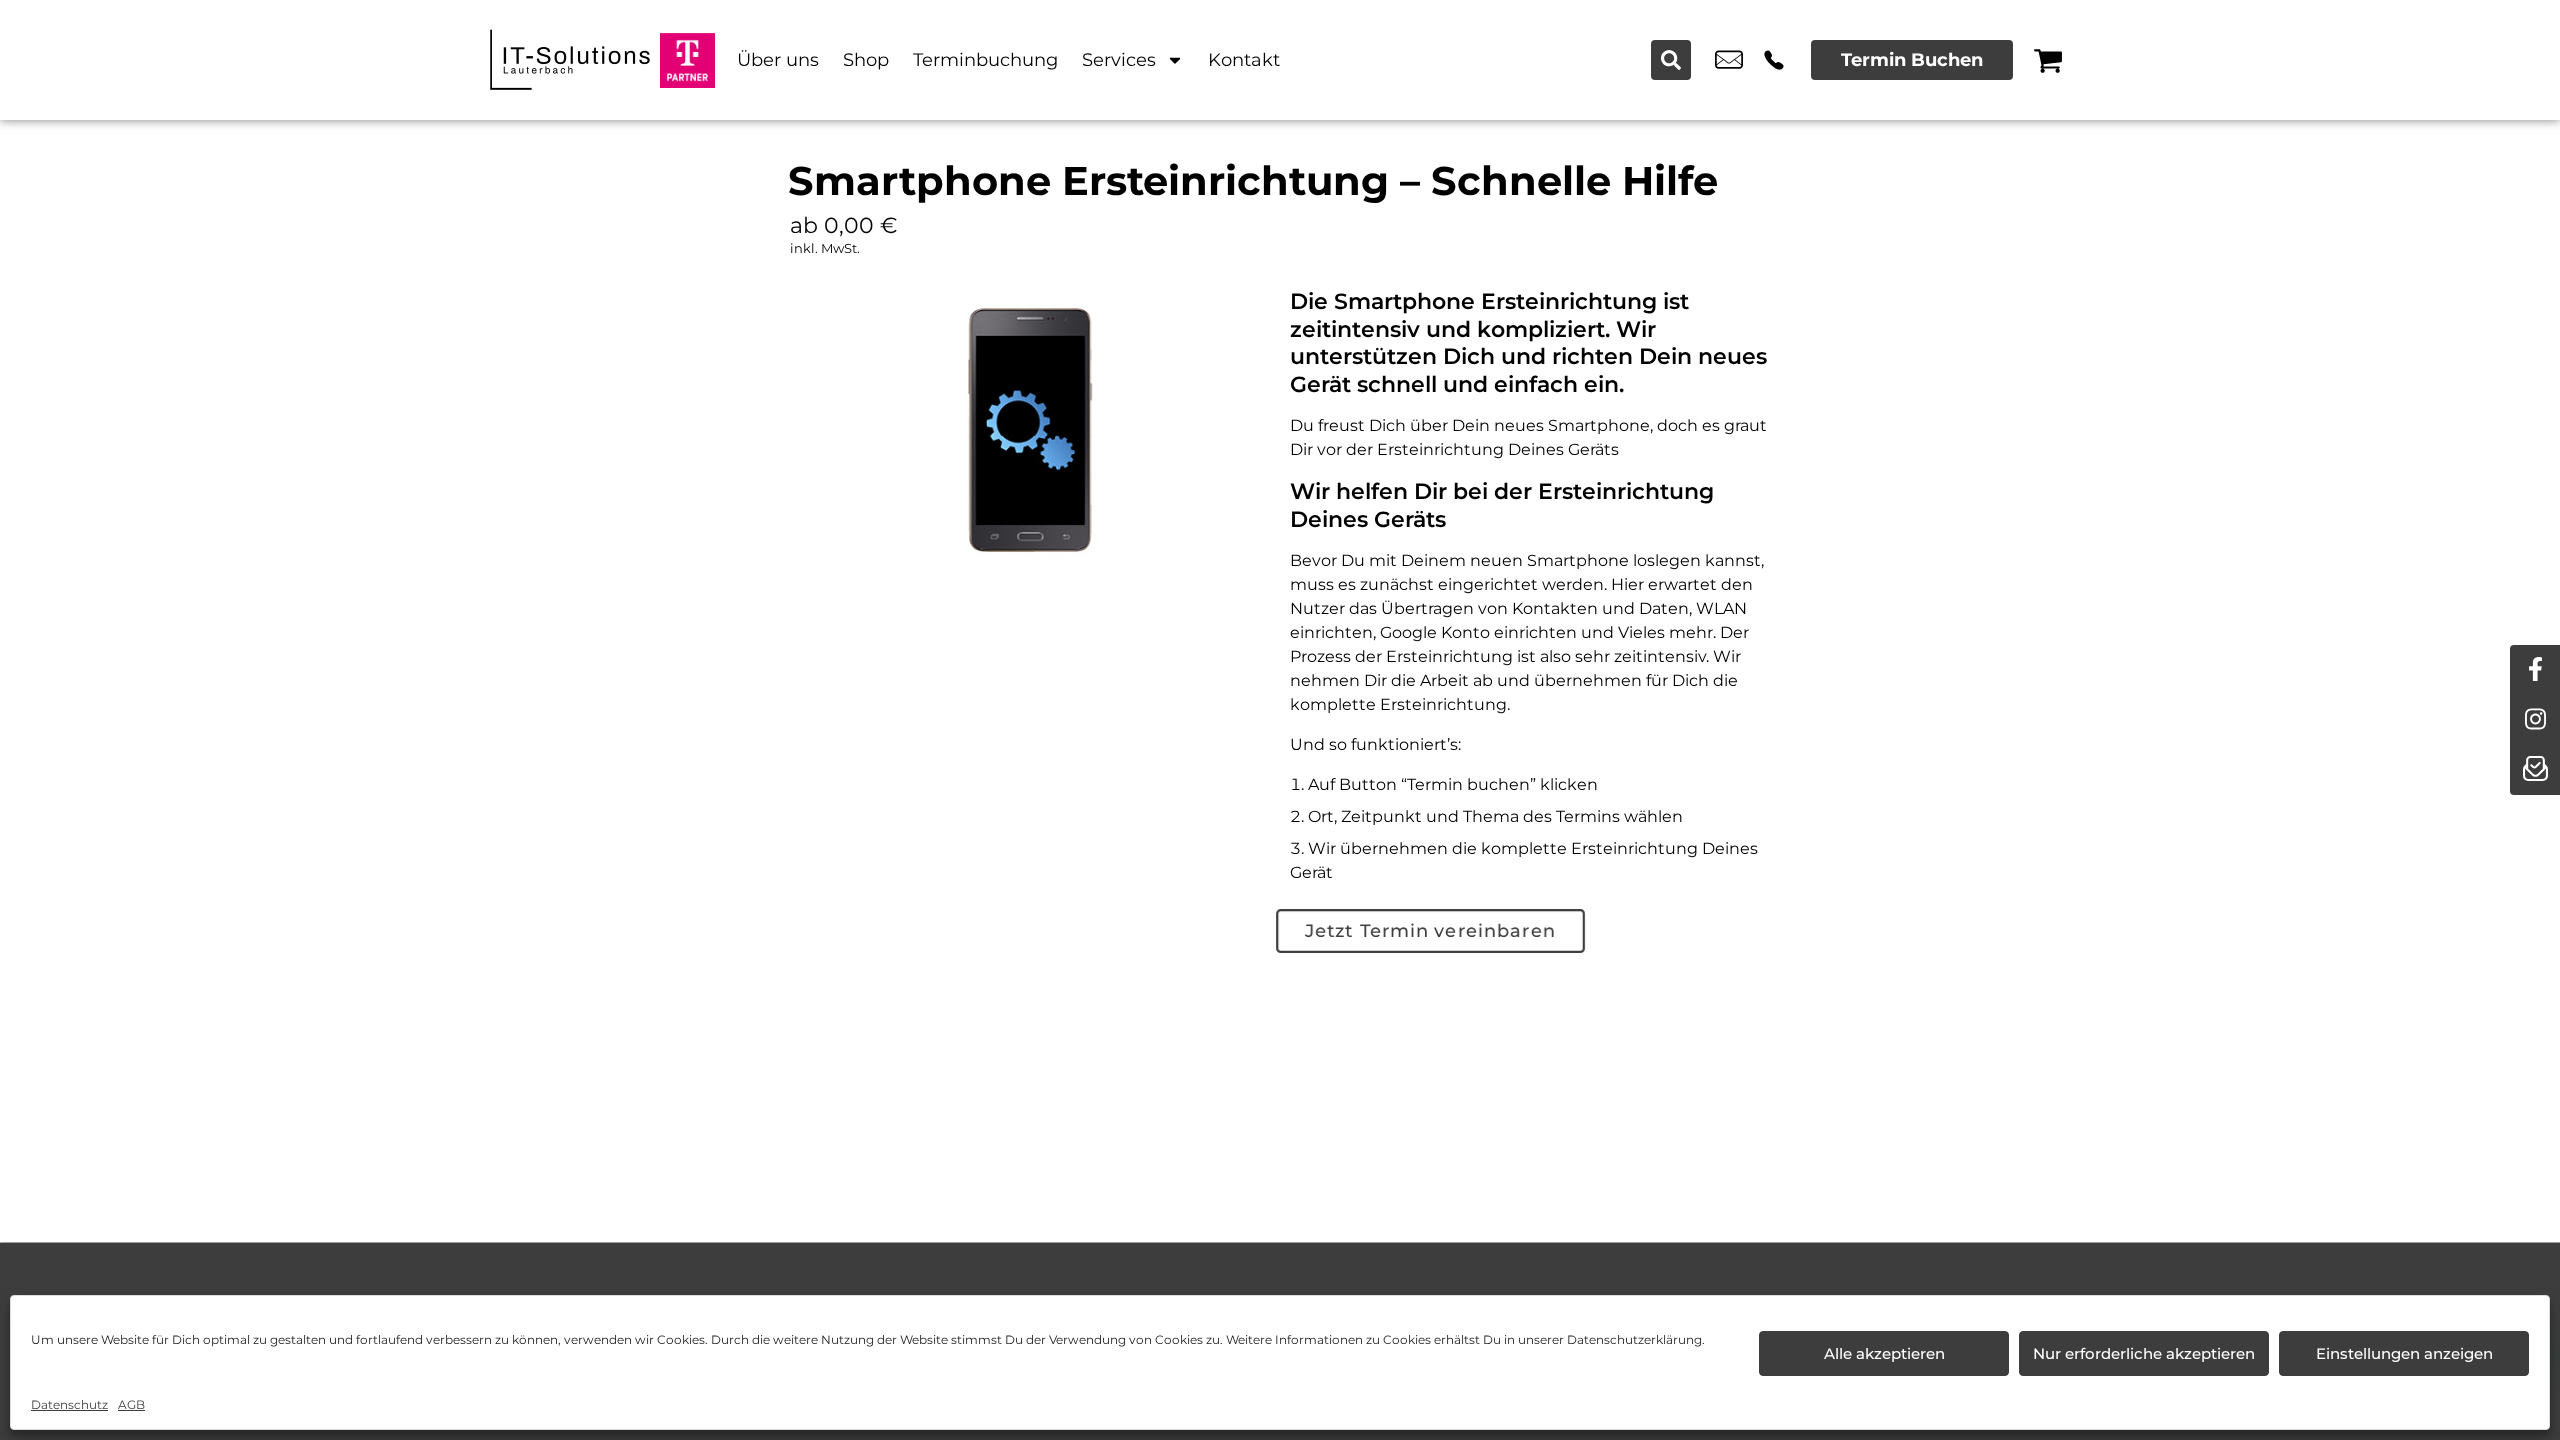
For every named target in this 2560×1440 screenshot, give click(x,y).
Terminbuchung (985, 60)
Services (1119, 60)
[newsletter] (2535, 770)
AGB (131, 1404)
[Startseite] (570, 60)
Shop (866, 60)
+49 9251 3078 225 (1774, 60)
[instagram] (2535, 720)
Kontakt (1244, 60)
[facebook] (2535, 670)
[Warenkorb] (2048, 60)
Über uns (778, 60)
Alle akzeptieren (1884, 1353)
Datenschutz (69, 1404)
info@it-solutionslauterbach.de (1729, 60)
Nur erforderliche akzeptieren (2144, 1353)
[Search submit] (1671, 60)
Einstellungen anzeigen (2404, 1353)
